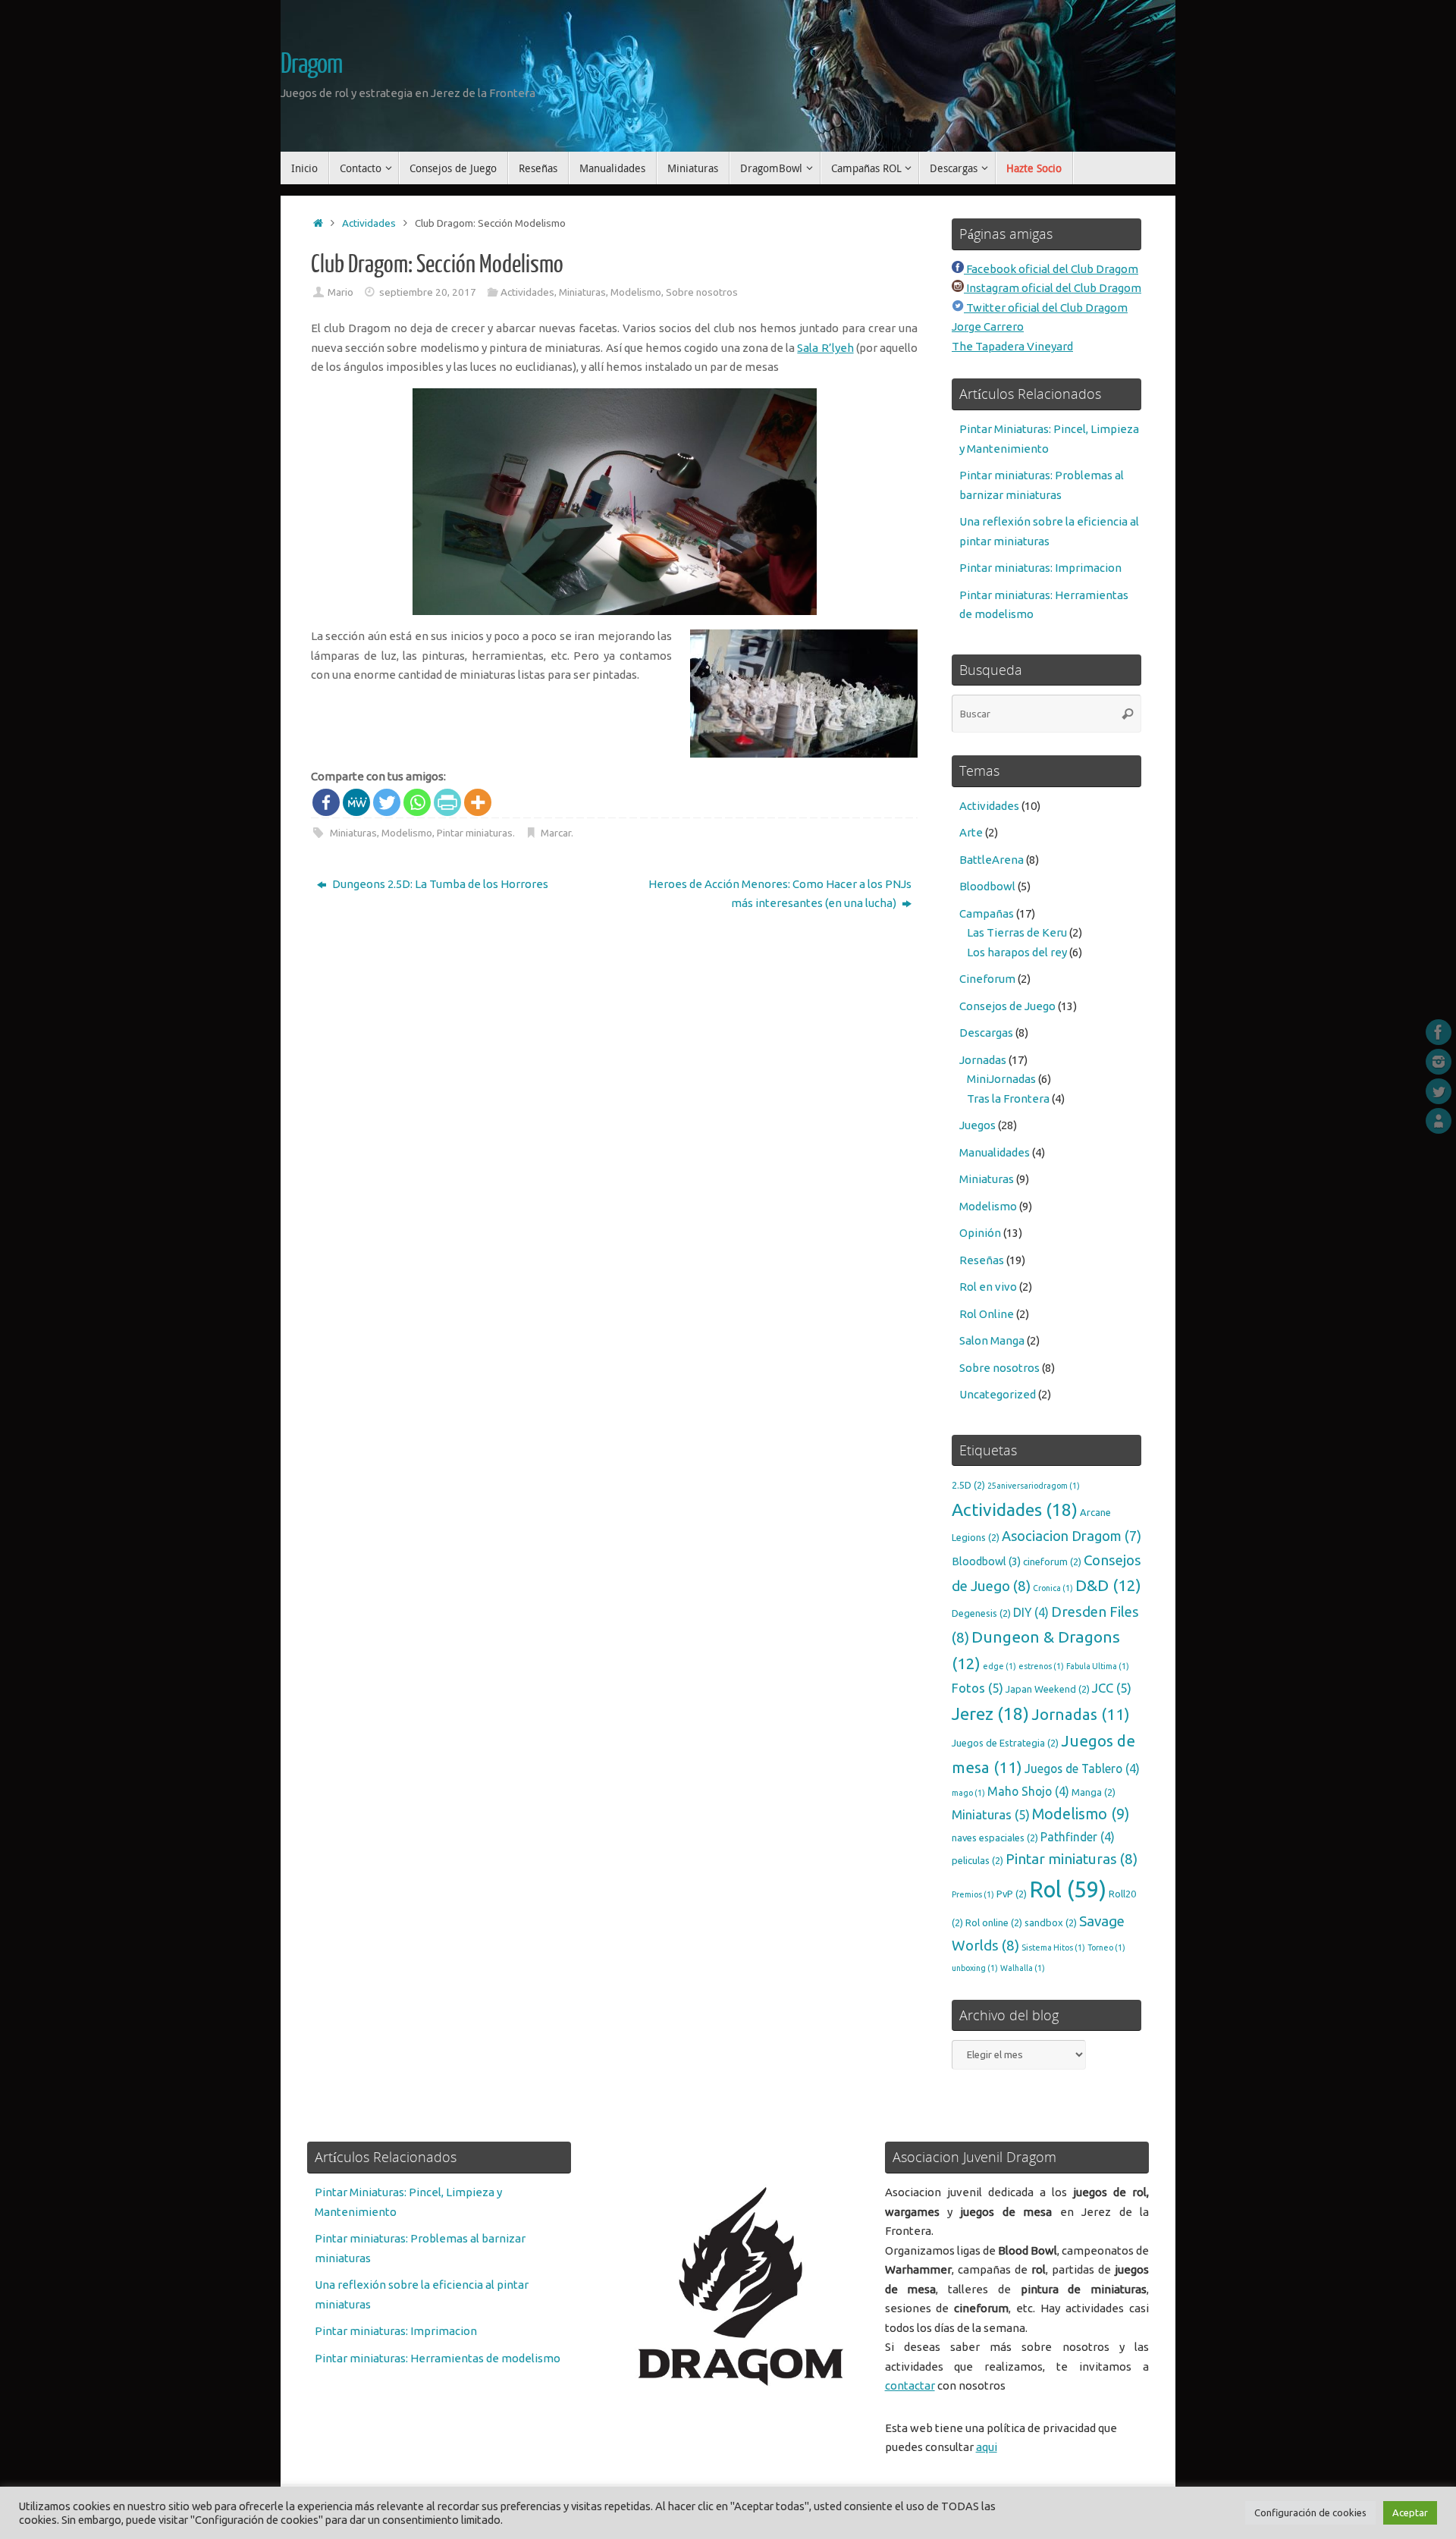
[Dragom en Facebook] (1439, 1032)
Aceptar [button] (1410, 2512)
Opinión (980, 1233)
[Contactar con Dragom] (1439, 1121)
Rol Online (987, 1314)
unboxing (975, 1968)
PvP (1012, 1894)
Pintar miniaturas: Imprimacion (1040, 568)
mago (968, 1793)
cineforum (1052, 1561)
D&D (1108, 1585)
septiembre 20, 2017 (428, 292)
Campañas (987, 913)
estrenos (1041, 1666)
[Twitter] (387, 802)
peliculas (977, 1860)
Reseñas (982, 1260)
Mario (340, 292)
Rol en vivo (988, 1287)
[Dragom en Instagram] (1439, 1062)
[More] (478, 802)
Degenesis (981, 1613)
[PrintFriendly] (447, 802)
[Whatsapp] (417, 802)
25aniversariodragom (1034, 1486)
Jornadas (983, 1060)
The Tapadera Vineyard (1012, 346)
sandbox (1051, 1922)
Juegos (977, 1125)
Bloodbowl (987, 886)
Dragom (311, 64)
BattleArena (992, 860)
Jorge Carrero (988, 326)
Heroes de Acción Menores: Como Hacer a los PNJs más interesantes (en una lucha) (780, 894)
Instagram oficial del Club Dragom (1053, 288)
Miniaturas (582, 292)
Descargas (986, 1033)
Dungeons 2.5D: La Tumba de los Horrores (439, 884)
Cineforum (987, 979)
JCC (1112, 1688)
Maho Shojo (1028, 1791)
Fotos (977, 1688)
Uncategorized (998, 1394)
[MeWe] (356, 802)
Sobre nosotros (702, 292)
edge (999, 1666)
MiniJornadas (1001, 1079)
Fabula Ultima (1098, 1666)
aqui (987, 2447)
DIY (1031, 1612)
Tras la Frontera (1008, 1098)
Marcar (556, 833)
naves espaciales (995, 1838)
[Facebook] (326, 802)
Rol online (994, 1922)
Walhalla (1023, 1968)
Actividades (369, 223)
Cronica (1053, 1588)
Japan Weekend (1048, 1689)
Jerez (990, 1714)
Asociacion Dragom (1072, 1536)
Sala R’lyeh (825, 348)
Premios (973, 1894)
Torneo (1106, 1947)
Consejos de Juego (1007, 1006)
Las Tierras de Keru (1017, 932)
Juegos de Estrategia (1005, 1743)
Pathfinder (1078, 1837)
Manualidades (995, 1152)
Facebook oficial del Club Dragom (1051, 269)
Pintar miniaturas (475, 833)
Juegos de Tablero (1082, 1769)
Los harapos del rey (1017, 952)
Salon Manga (992, 1340)
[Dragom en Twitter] (1439, 1091)
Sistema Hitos (1053, 1947)
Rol (1068, 1889)
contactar (910, 2385)
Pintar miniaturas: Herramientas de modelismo (438, 2358)
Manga (1094, 1792)
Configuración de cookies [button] (1310, 2512)
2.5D (968, 1485)
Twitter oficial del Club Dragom (1046, 308)
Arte (971, 832)
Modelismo (636, 292)
